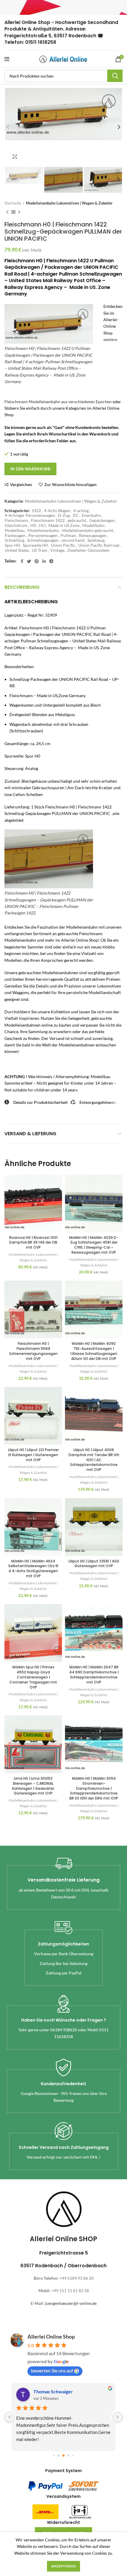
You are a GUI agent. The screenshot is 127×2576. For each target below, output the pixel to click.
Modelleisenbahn (43, 530)
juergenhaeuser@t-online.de (71, 2303)
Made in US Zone (64, 525)
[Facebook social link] (22, 561)
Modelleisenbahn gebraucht (88, 530)
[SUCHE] (115, 76)
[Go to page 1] (59, 2456)
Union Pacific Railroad (99, 545)
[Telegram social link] (51, 561)
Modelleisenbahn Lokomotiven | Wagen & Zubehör (69, 203)
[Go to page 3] (68, 2456)
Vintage (57, 550)
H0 (33, 525)
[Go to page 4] (73, 2455)
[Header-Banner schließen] (120, 7)
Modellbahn (93, 525)
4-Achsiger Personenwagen (30, 515)
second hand (73, 540)
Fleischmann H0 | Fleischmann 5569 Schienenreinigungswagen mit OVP (33, 1351)
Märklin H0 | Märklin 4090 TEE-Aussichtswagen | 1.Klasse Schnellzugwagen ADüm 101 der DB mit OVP (94, 1351)
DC (76, 515)
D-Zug (64, 515)
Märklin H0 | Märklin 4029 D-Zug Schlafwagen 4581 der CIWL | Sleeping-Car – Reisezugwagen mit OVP (94, 1245)
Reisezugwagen (93, 536)
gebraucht (77, 520)
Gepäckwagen (102, 520)
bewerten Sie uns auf (52, 2370)
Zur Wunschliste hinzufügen (70, 485)
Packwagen (15, 536)
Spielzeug (96, 540)
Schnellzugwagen (43, 540)
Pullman (68, 536)
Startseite (13, 203)
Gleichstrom (16, 525)
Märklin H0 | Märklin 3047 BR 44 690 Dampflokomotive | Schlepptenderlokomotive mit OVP (94, 1674)
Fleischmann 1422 (48, 520)
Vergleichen (21, 485)
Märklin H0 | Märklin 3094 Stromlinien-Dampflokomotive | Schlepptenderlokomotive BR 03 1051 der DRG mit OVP (94, 1788)
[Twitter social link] (29, 561)
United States (17, 550)
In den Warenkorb (30, 469)
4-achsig (81, 511)
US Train (40, 550)
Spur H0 (12, 545)
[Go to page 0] (54, 2455)
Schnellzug (14, 540)
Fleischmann (16, 520)
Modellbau (15, 530)
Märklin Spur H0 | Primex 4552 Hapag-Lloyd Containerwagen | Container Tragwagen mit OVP (33, 1677)
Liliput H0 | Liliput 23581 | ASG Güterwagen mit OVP (94, 1564)
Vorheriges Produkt (7, 212)
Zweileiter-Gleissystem (88, 550)
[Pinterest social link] (37, 561)
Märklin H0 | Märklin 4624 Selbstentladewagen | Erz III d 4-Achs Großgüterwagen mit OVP (33, 1568)
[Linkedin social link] (44, 561)
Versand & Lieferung (30, 1134)
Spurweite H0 (35, 545)
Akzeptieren (63, 2566)
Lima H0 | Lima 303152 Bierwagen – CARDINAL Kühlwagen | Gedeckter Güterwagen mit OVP (33, 1786)
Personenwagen (43, 536)
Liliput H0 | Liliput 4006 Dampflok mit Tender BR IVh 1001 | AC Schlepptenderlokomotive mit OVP (94, 1460)
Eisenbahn (91, 515)
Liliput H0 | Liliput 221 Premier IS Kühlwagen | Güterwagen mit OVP (33, 1455)
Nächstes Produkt (19, 212)
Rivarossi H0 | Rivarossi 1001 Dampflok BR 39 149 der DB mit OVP (33, 1243)
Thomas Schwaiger (53, 2391)
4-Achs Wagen (57, 511)
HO (42, 525)
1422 (36, 511)
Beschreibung (22, 587)
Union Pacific (63, 545)
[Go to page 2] (63, 2456)
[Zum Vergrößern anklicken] (15, 157)
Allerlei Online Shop (51, 2337)
